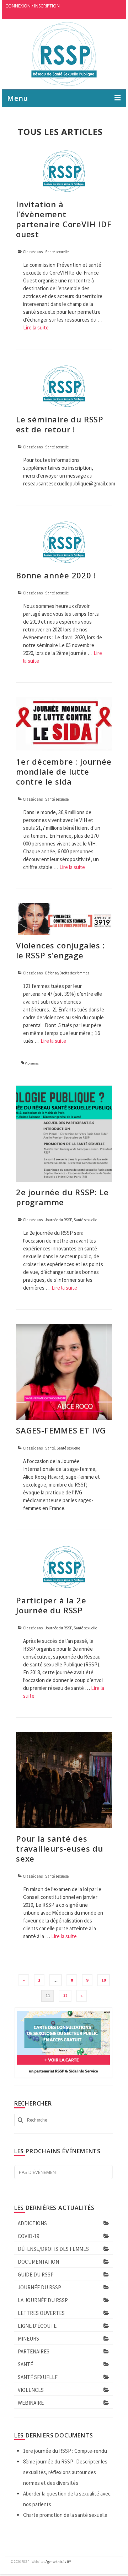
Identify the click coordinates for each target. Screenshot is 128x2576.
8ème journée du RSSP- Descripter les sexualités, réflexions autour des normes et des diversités (65, 2472)
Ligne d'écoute (37, 2326)
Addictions (32, 2223)
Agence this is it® (58, 2562)
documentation (38, 2262)
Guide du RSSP (36, 2275)
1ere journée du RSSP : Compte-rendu (65, 2451)
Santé (50, 1448)
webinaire (31, 2403)
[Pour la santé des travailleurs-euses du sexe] (64, 1779)
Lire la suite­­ (36, 327)
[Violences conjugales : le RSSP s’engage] (64, 918)
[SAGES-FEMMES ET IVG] (64, 1371)
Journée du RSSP (58, 1220)
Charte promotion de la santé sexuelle (65, 2515)
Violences (32, 1063)
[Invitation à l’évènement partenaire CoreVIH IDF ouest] (64, 170)
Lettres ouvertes (41, 2313)
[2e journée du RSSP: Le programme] (64, 1133)
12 (65, 1996)
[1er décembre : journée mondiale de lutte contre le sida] (64, 724)
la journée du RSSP (43, 2300)
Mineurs (28, 2339)
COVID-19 (28, 2236)
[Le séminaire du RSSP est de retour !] (64, 386)
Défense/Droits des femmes (67, 973)
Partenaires (34, 2351)
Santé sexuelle (57, 252)
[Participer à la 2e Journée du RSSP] (64, 1567)
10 (103, 1980)
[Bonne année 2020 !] (64, 542)
